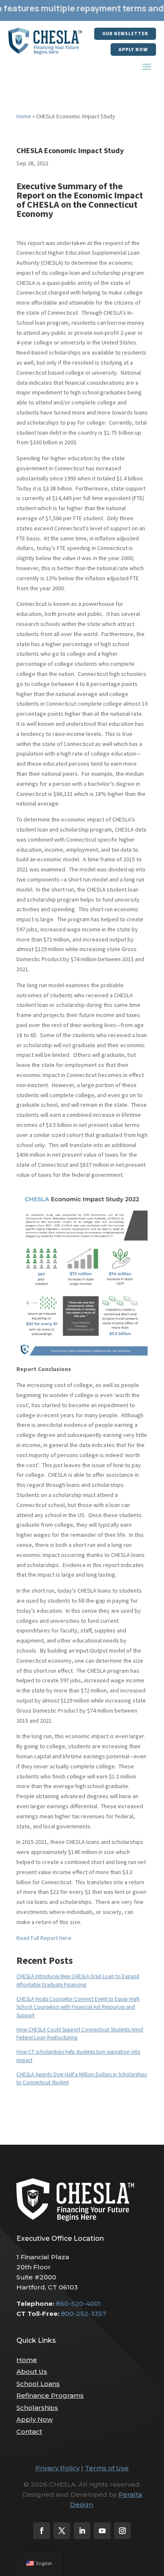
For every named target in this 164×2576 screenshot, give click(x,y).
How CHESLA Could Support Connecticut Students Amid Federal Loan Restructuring (80, 2034)
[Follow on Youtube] (102, 2531)
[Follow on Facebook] (42, 2531)
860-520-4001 (78, 2304)
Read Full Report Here (44, 1938)
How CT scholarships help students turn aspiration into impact (78, 2056)
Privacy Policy (57, 2468)
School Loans (38, 2384)
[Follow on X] (62, 2531)
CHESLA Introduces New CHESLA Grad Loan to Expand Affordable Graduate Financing (78, 1980)
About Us (32, 2371)
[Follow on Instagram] (122, 2531)
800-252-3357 (83, 2314)
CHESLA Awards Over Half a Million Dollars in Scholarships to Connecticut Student (82, 2079)
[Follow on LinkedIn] (82, 2531)
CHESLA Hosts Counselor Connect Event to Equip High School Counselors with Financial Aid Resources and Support (78, 2007)
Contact (29, 2431)
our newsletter (125, 34)
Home (24, 116)
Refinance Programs (50, 2395)
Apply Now (133, 49)
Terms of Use (107, 2468)
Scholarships (37, 2408)
